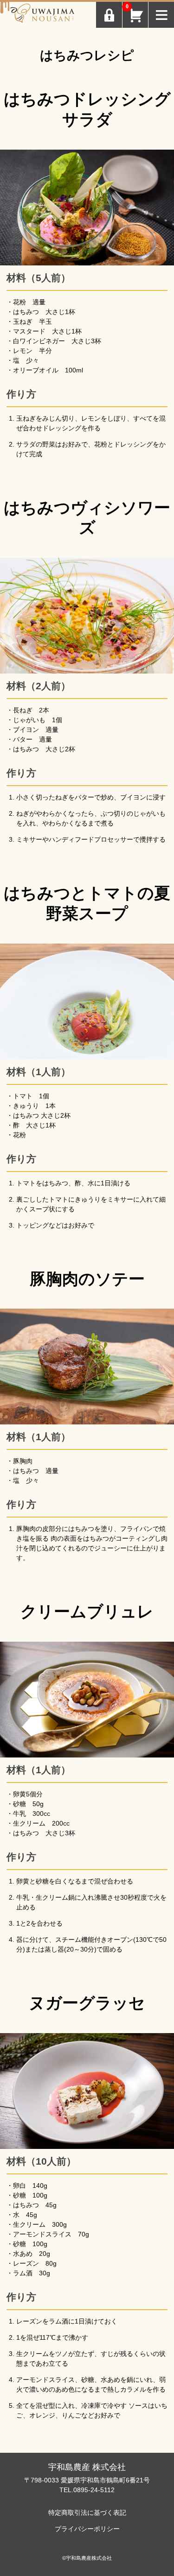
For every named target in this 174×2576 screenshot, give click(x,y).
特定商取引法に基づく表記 (87, 2513)
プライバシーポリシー (87, 2529)
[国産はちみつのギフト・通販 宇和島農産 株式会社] (42, 15)
